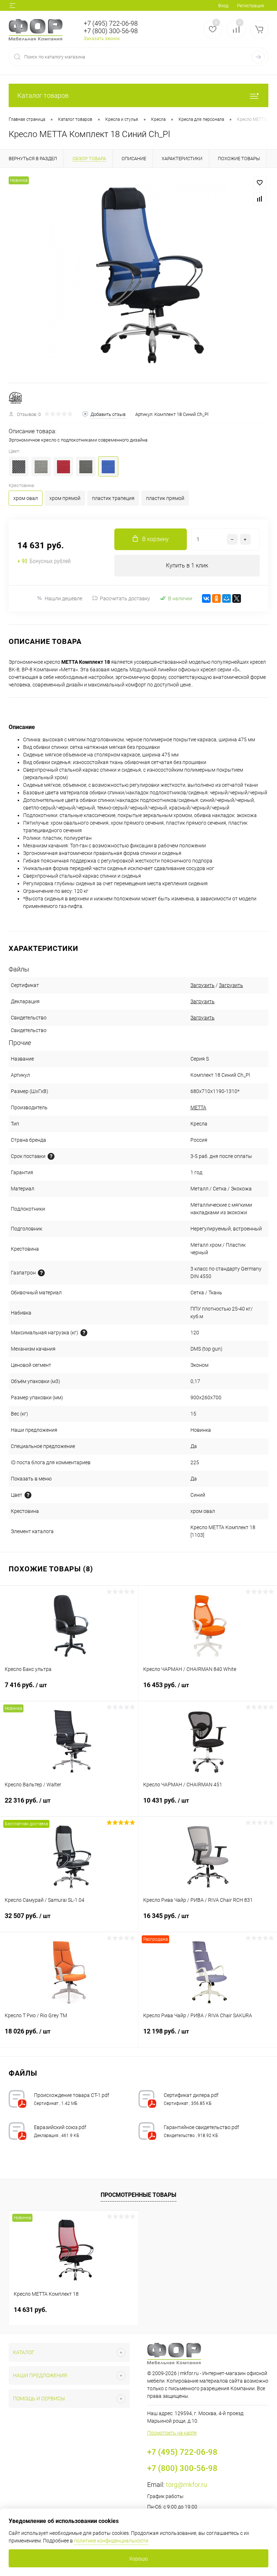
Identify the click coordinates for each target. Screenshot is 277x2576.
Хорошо (138, 2559)
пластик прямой (165, 498)
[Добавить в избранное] (260, 183)
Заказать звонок (102, 38)
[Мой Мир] (227, 598)
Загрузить (203, 985)
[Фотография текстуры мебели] (28, 1495)
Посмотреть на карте (172, 2433)
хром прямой (65, 498)
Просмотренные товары (138, 2195)
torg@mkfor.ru (186, 2485)
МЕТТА (198, 1107)
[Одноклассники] (216, 598)
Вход (223, 6)
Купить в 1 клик (187, 565)
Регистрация (250, 6)
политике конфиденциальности (111, 2541)
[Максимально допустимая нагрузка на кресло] (84, 1333)
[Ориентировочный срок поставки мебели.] (51, 1156)
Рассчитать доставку (125, 598)
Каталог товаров (43, 95)
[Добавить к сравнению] (260, 199)
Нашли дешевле (63, 598)
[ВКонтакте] (206, 598)
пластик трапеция (113, 498)
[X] (237, 598)
